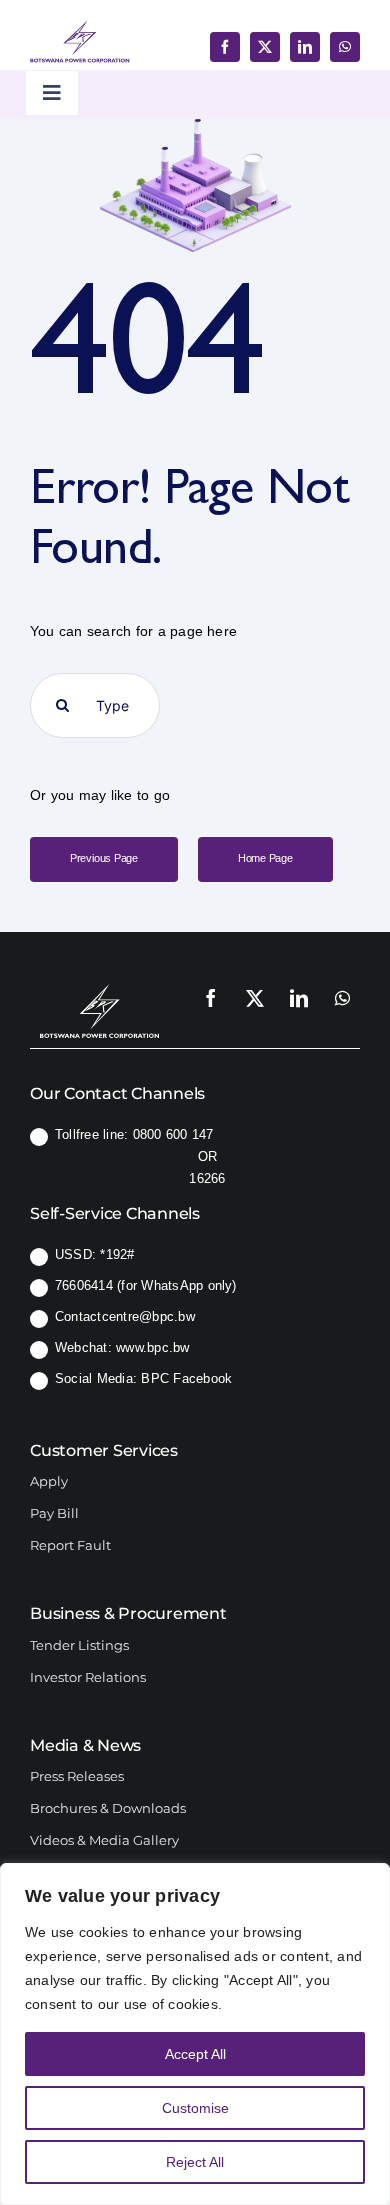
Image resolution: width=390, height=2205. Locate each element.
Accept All (195, 2054)
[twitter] (265, 47)
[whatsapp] (345, 47)
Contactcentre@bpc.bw (125, 1316)
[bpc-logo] (80, 27)
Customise (195, 2108)
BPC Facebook (186, 1378)
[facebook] (225, 47)
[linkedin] (305, 47)
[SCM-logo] (100, 981)
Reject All (195, 2162)
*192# (117, 1254)
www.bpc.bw (152, 1347)
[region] (195, 2034)
